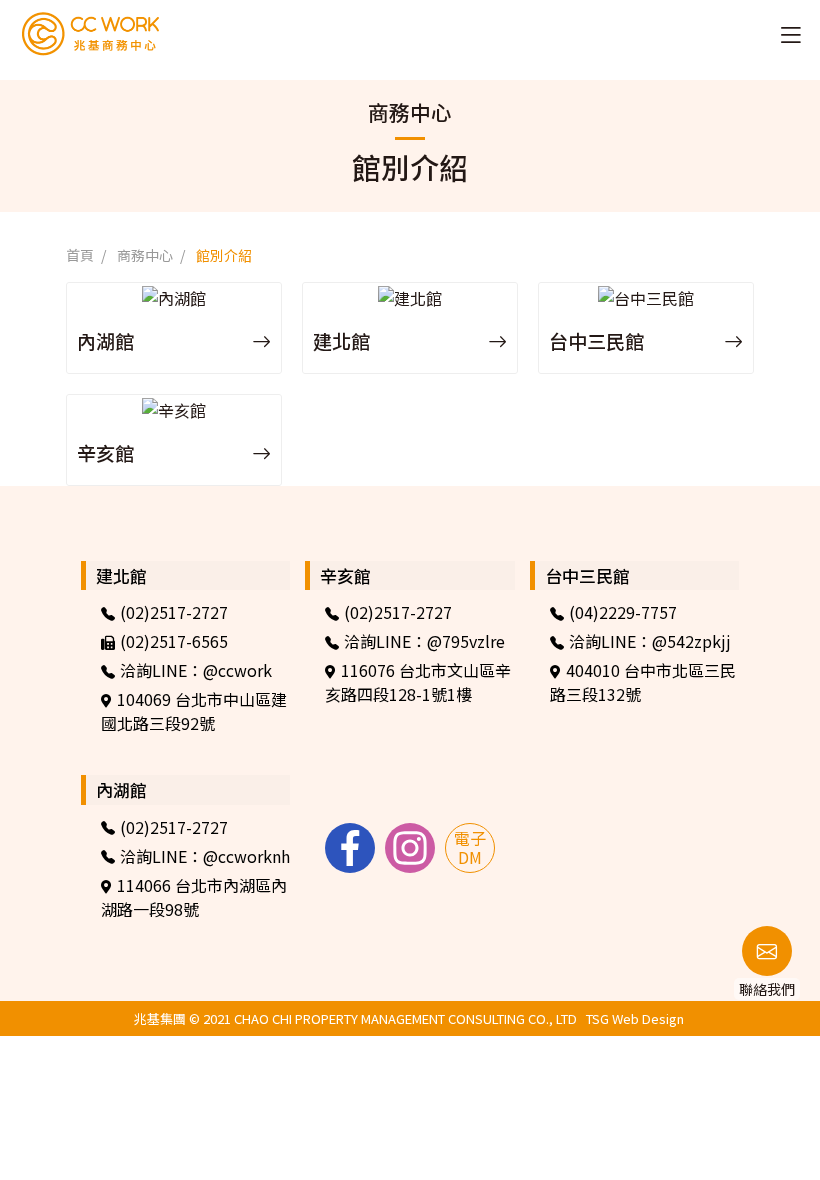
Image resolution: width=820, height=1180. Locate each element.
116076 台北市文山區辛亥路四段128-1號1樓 (418, 682)
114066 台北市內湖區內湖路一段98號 (194, 897)
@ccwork (237, 670)
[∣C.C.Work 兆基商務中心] (62, 33)
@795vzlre (466, 641)
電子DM (470, 847)
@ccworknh (246, 856)
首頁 (80, 255)
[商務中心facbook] (350, 848)
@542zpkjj (691, 641)
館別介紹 (224, 255)
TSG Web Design (635, 1018)
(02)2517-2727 (174, 612)
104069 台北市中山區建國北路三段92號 (194, 711)
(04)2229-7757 (623, 612)
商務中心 (145, 255)
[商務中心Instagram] (410, 848)
